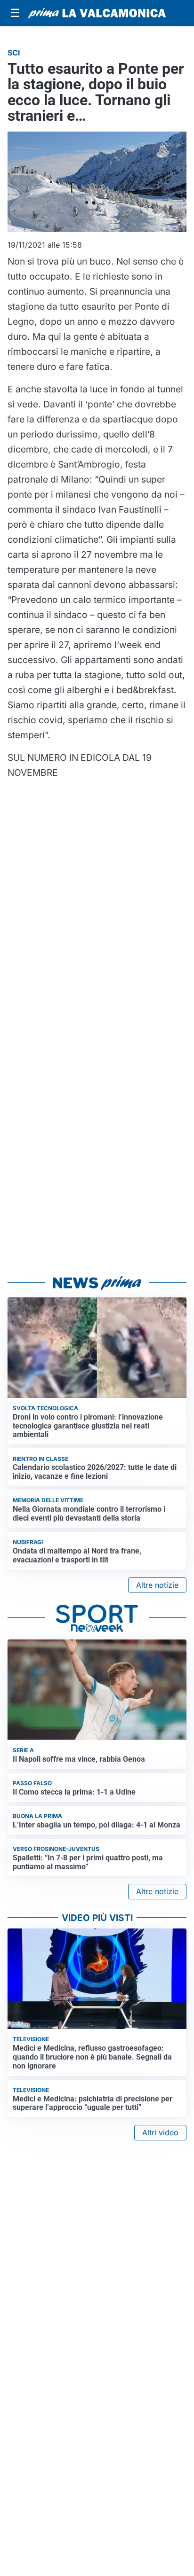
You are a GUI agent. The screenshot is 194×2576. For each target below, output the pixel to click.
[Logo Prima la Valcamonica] (97, 13)
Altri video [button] (160, 2132)
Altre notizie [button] (157, 1585)
